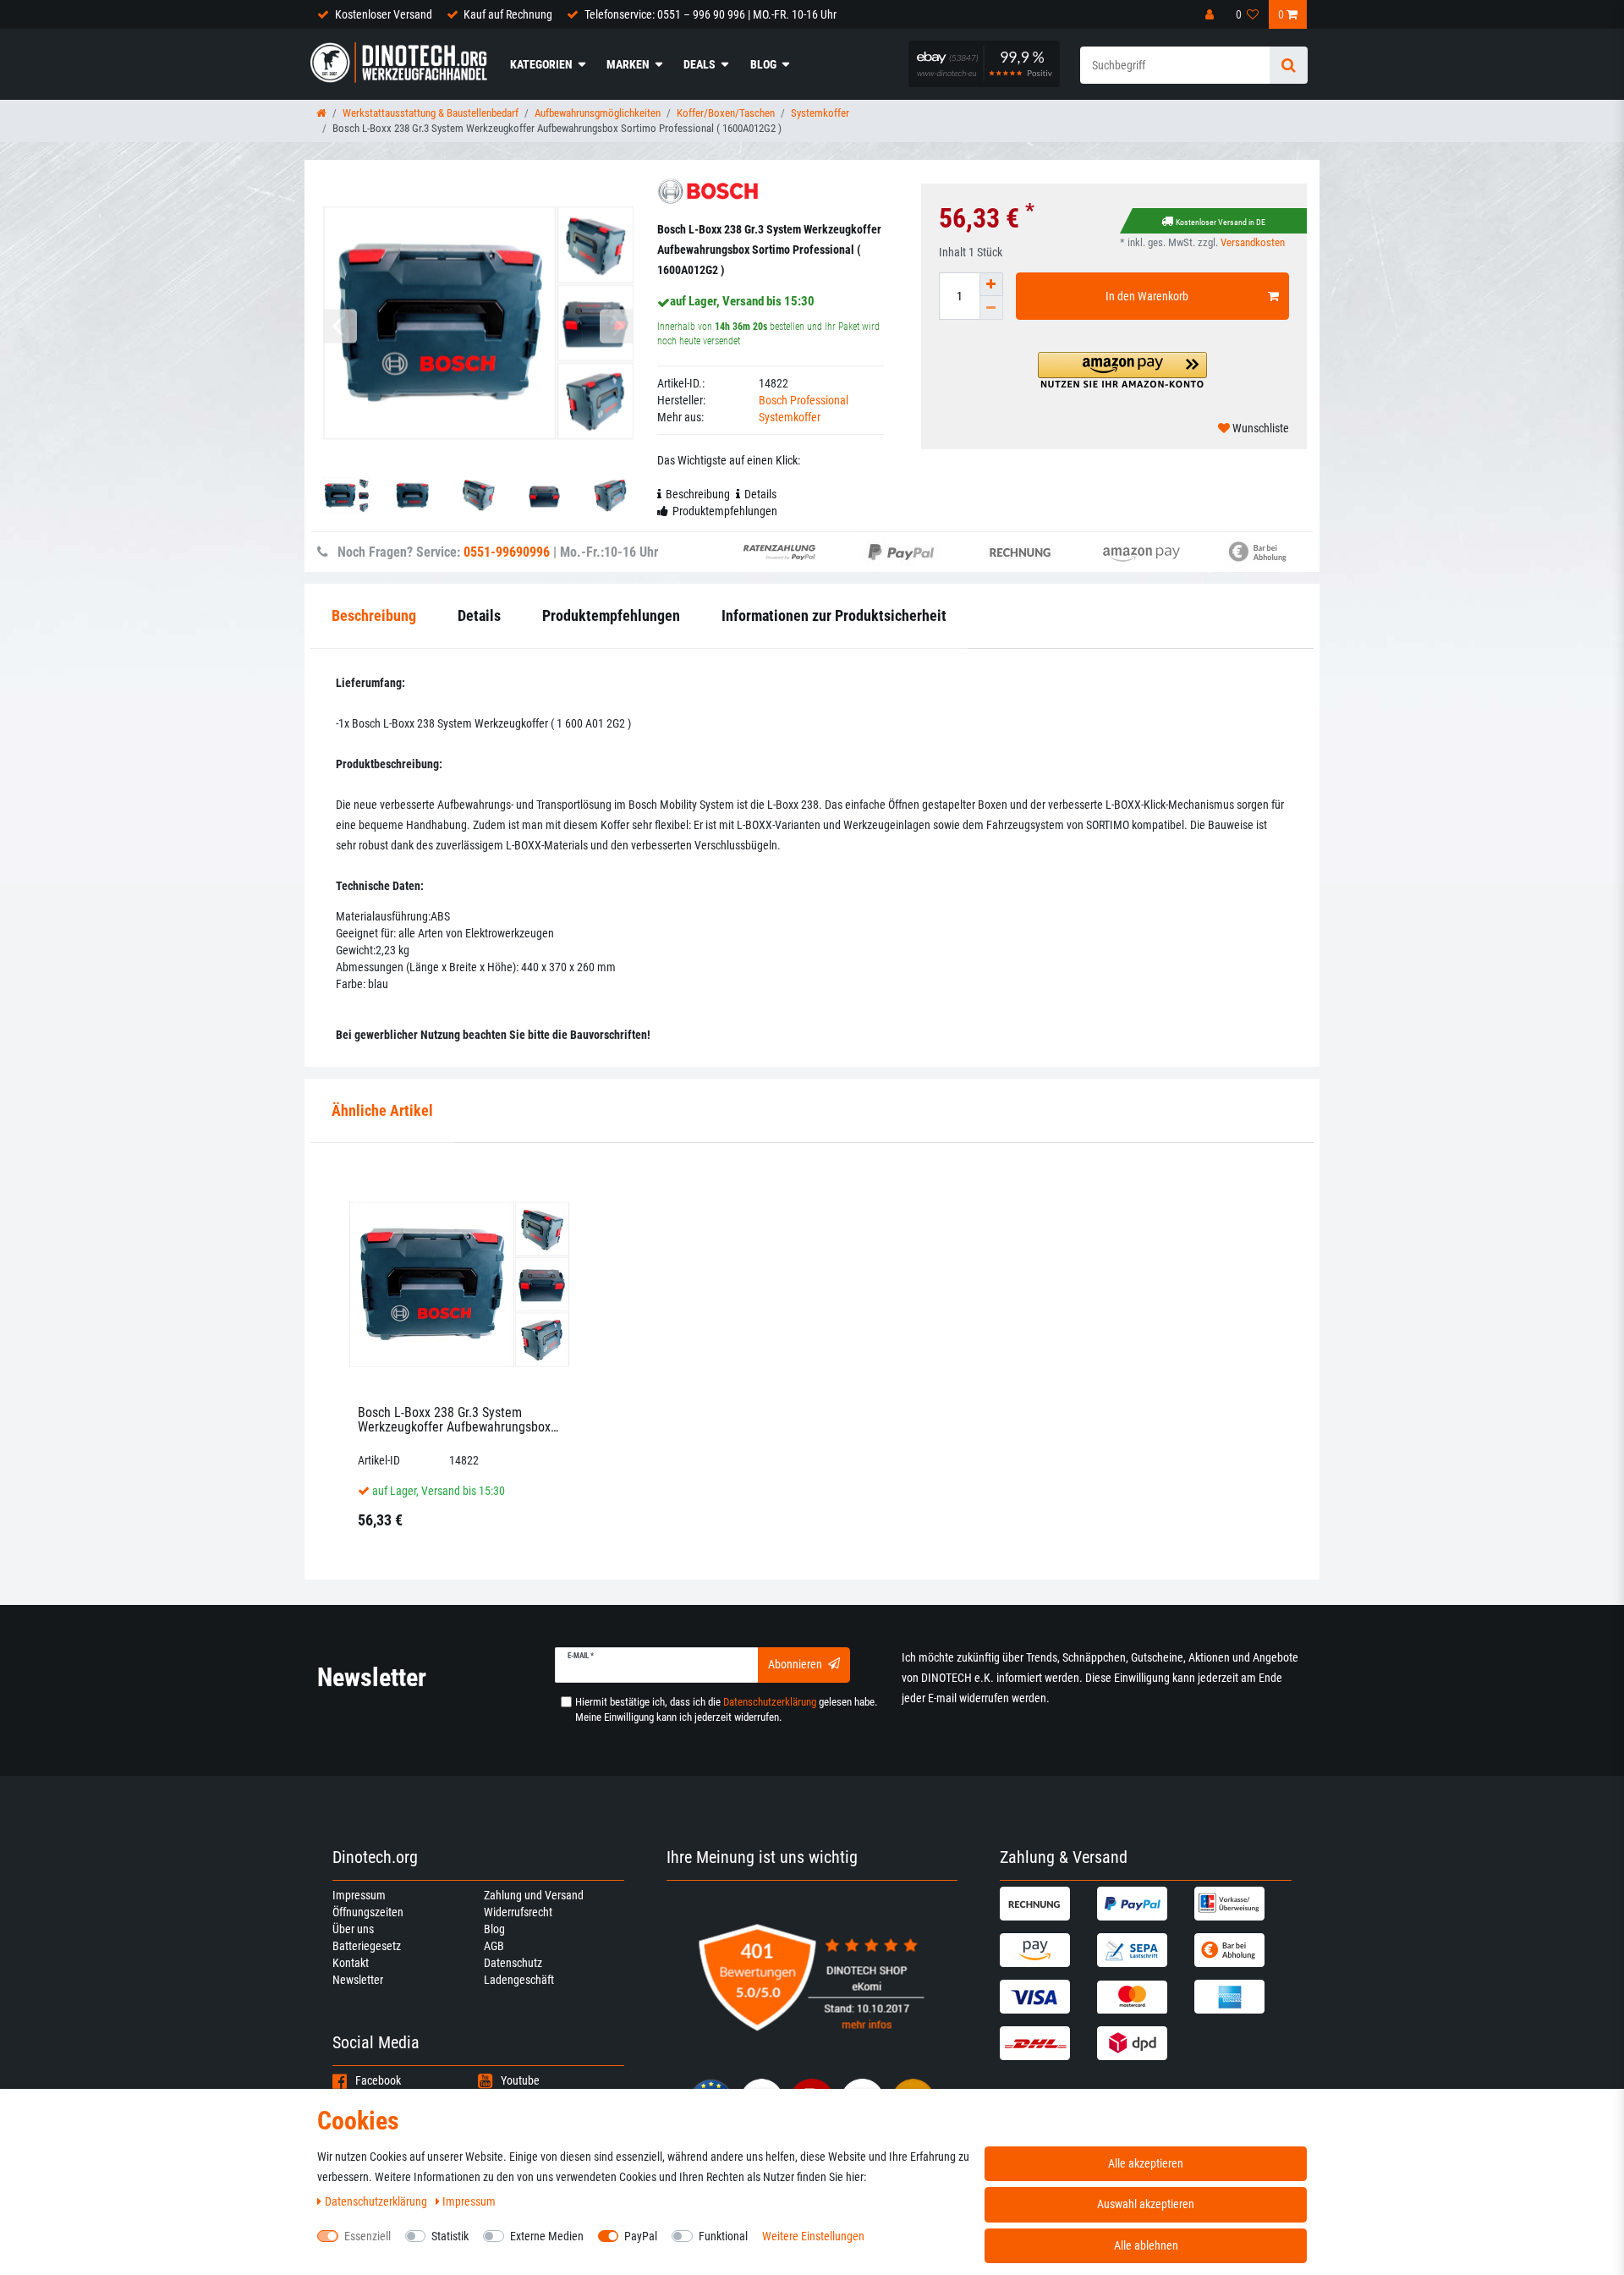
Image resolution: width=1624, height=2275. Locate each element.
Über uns (353, 1929)
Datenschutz (513, 1963)
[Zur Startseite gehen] (321, 113)
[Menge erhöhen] (991, 284)
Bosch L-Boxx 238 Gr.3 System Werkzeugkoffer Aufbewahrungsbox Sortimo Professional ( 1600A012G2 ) (459, 1420)
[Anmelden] (1211, 14)
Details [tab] (760, 494)
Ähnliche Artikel (382, 1110)
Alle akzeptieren (1146, 2163)
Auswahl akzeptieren (1146, 2204)
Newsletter (358, 1980)
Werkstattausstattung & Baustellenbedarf (431, 113)
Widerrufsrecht (518, 1912)
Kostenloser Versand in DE (1221, 222)
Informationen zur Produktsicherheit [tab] (834, 615)
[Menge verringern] (991, 308)
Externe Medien (547, 2236)
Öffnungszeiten (368, 1912)
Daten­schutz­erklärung (377, 2201)
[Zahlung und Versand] (1046, 1904)
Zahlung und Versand (534, 1895)
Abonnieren (795, 1664)
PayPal (641, 2236)
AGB (494, 1946)
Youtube (520, 2080)
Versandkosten (1253, 242)
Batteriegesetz (367, 1946)
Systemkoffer (820, 113)
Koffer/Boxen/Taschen (726, 113)
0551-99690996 (507, 552)
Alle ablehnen (1146, 2245)
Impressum (359, 1895)
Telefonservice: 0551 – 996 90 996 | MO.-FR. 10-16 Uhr (710, 14)
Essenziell (368, 2236)
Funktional (723, 2236)
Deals (700, 64)
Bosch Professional (804, 400)
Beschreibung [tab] (698, 494)
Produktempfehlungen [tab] (725, 511)
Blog (763, 64)
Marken (628, 64)
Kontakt (351, 1963)
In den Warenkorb (1147, 296)
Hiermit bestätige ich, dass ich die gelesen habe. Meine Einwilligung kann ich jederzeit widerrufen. (726, 1709)
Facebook (378, 2080)
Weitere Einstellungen (813, 2236)
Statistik (450, 2236)
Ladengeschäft (519, 1980)
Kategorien (541, 64)
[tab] (382, 1111)
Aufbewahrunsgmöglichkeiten (598, 113)
